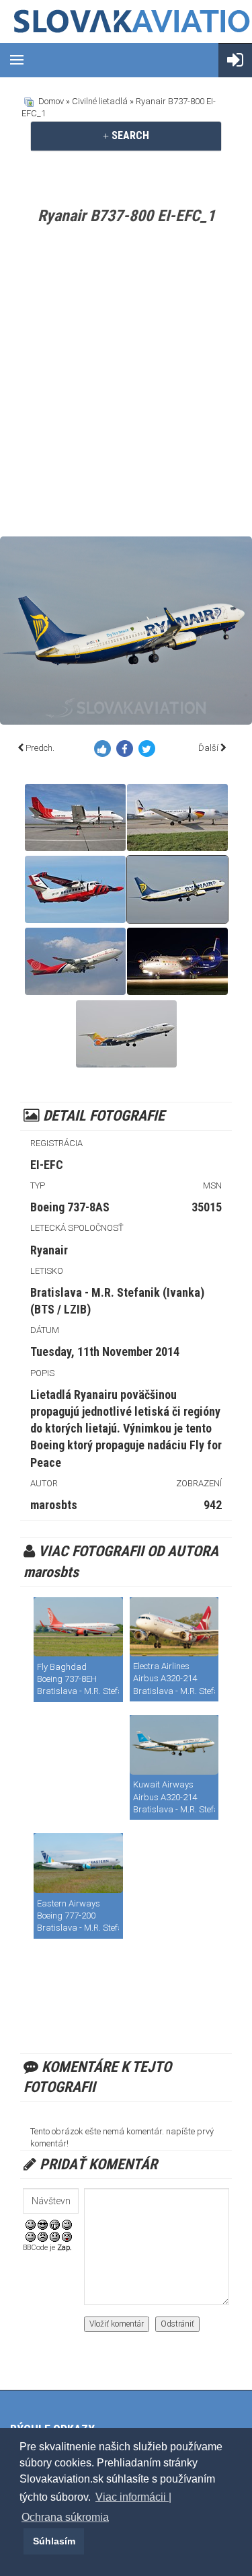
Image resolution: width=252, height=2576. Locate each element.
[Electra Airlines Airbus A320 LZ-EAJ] (174, 1627)
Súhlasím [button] (54, 2541)
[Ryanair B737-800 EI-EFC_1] (177, 889)
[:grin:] (55, 2224)
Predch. (40, 748)
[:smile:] (31, 2224)
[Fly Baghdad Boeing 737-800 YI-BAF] (78, 1627)
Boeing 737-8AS (70, 1207)
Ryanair (49, 1250)
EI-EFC (47, 1165)
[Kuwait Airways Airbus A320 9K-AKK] (174, 1745)
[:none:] (31, 2236)
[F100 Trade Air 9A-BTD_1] (126, 1034)
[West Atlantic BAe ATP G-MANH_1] (177, 817)
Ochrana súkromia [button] (65, 2517)
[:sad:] (55, 2236)
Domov (51, 101)
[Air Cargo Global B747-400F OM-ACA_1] (75, 961)
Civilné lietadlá (100, 101)
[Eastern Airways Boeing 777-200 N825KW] (78, 1863)
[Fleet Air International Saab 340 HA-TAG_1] (75, 817)
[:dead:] (67, 2236)
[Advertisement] (126, 384)
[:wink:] (67, 2224)
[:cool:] (43, 2224)
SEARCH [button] (129, 135)
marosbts (54, 1505)
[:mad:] (43, 2236)
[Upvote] (105, 751)
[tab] (126, 136)
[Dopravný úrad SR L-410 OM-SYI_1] (75, 889)
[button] (22, 2541)
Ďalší (208, 748)
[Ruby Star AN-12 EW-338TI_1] (177, 961)
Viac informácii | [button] (133, 2497)
